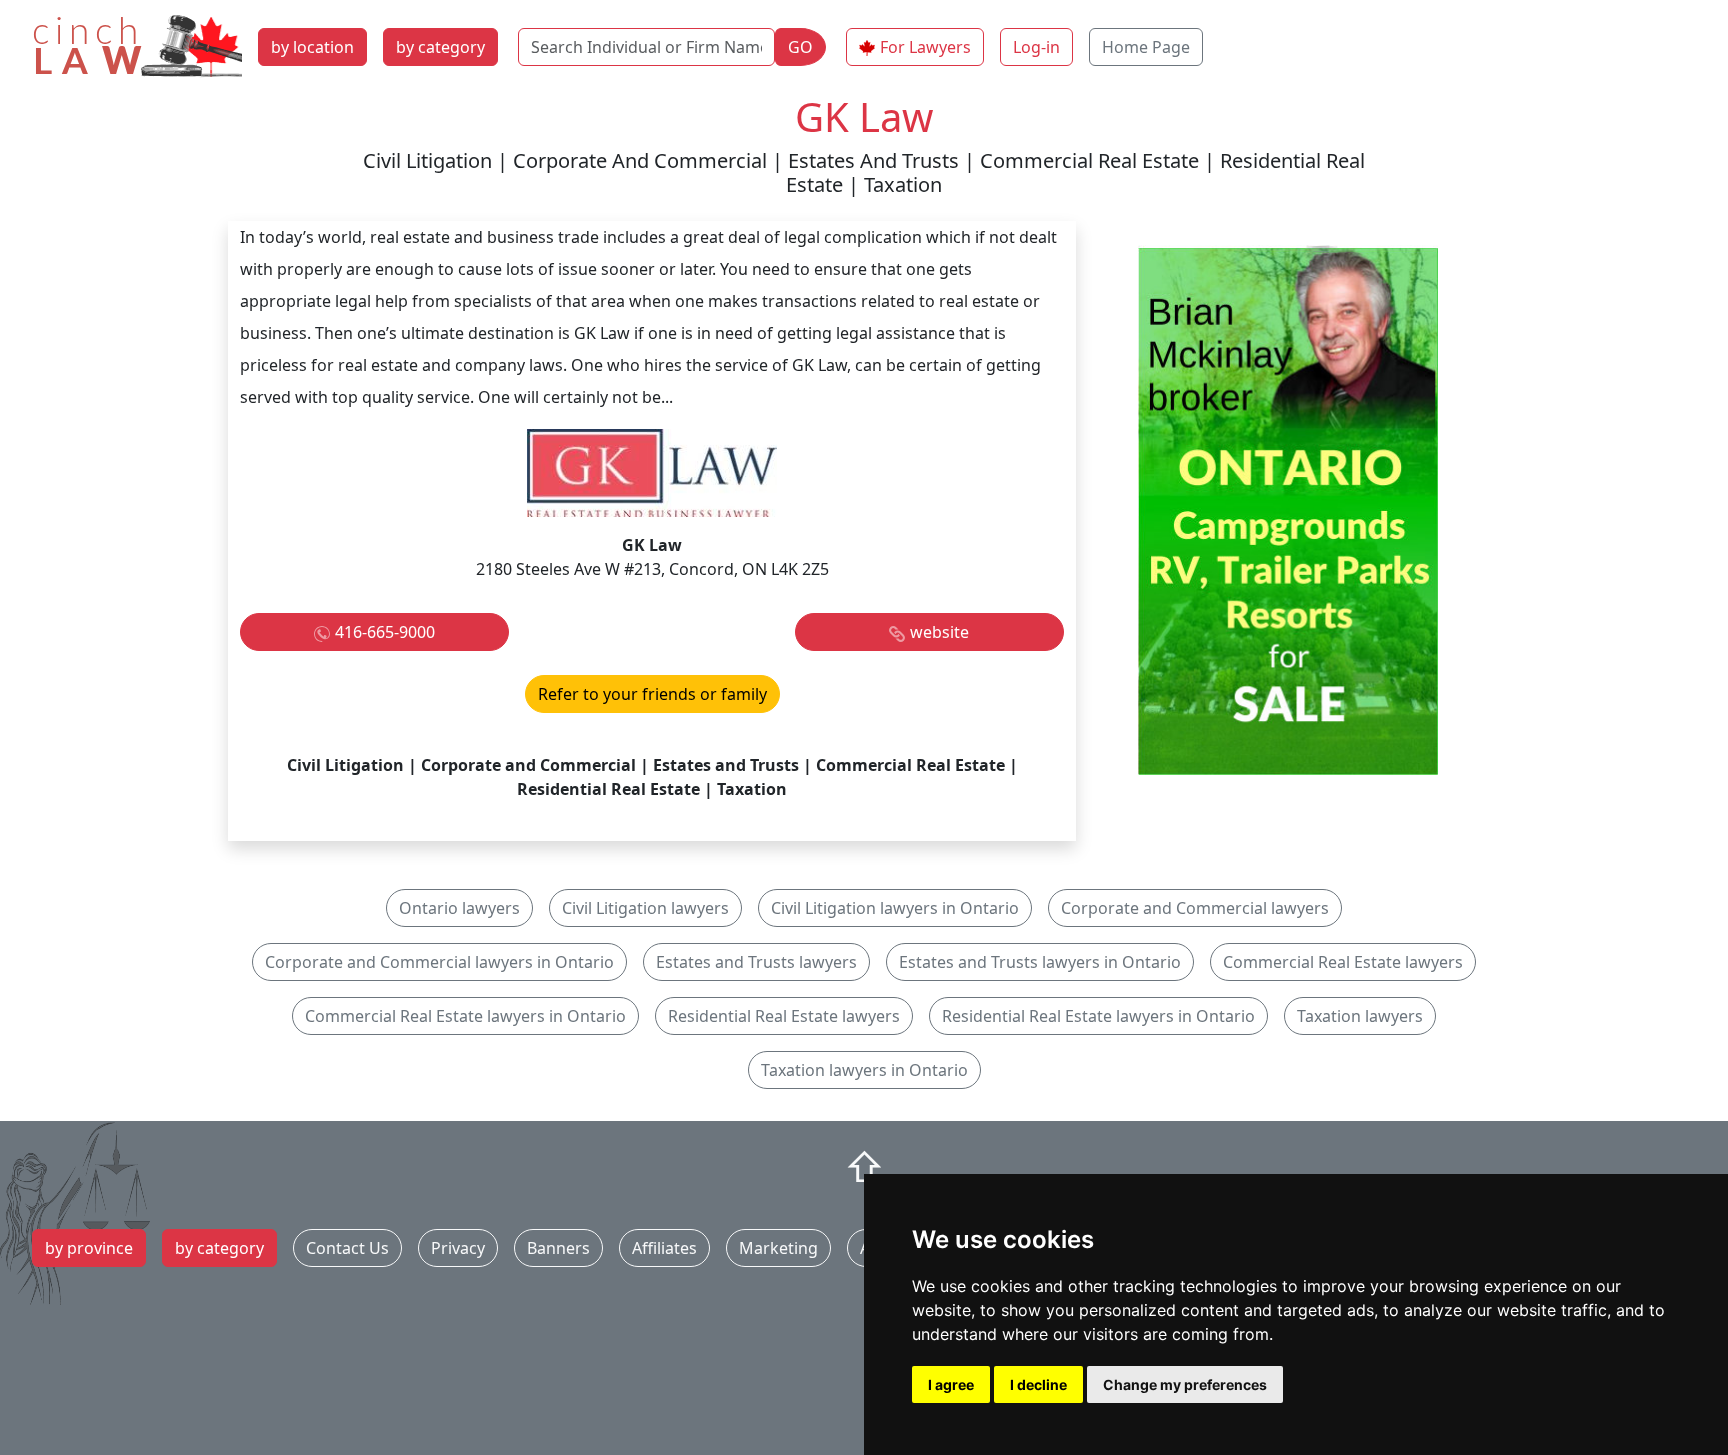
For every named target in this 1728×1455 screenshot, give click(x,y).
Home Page (1146, 47)
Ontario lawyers (459, 908)
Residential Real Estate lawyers (784, 1016)
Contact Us (347, 1248)
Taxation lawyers (1360, 1016)
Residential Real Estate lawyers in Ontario (1098, 1016)
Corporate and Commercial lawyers (1195, 908)
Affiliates (664, 1248)
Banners (558, 1248)
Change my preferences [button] (1185, 1384)
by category (440, 47)
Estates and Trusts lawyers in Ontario (1040, 962)
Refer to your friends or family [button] (652, 694)
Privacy (458, 1248)
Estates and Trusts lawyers (756, 962)
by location (312, 47)
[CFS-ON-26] (1288, 508)
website (939, 632)
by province (89, 1248)
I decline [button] (1038, 1384)
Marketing (778, 1248)
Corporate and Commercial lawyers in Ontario (439, 962)
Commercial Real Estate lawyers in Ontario (465, 1016)
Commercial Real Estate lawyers (1343, 962)
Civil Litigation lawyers (645, 908)
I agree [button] (951, 1384)
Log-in (1036, 47)
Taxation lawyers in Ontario (864, 1070)
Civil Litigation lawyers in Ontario (895, 908)
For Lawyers (925, 47)
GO (800, 47)
